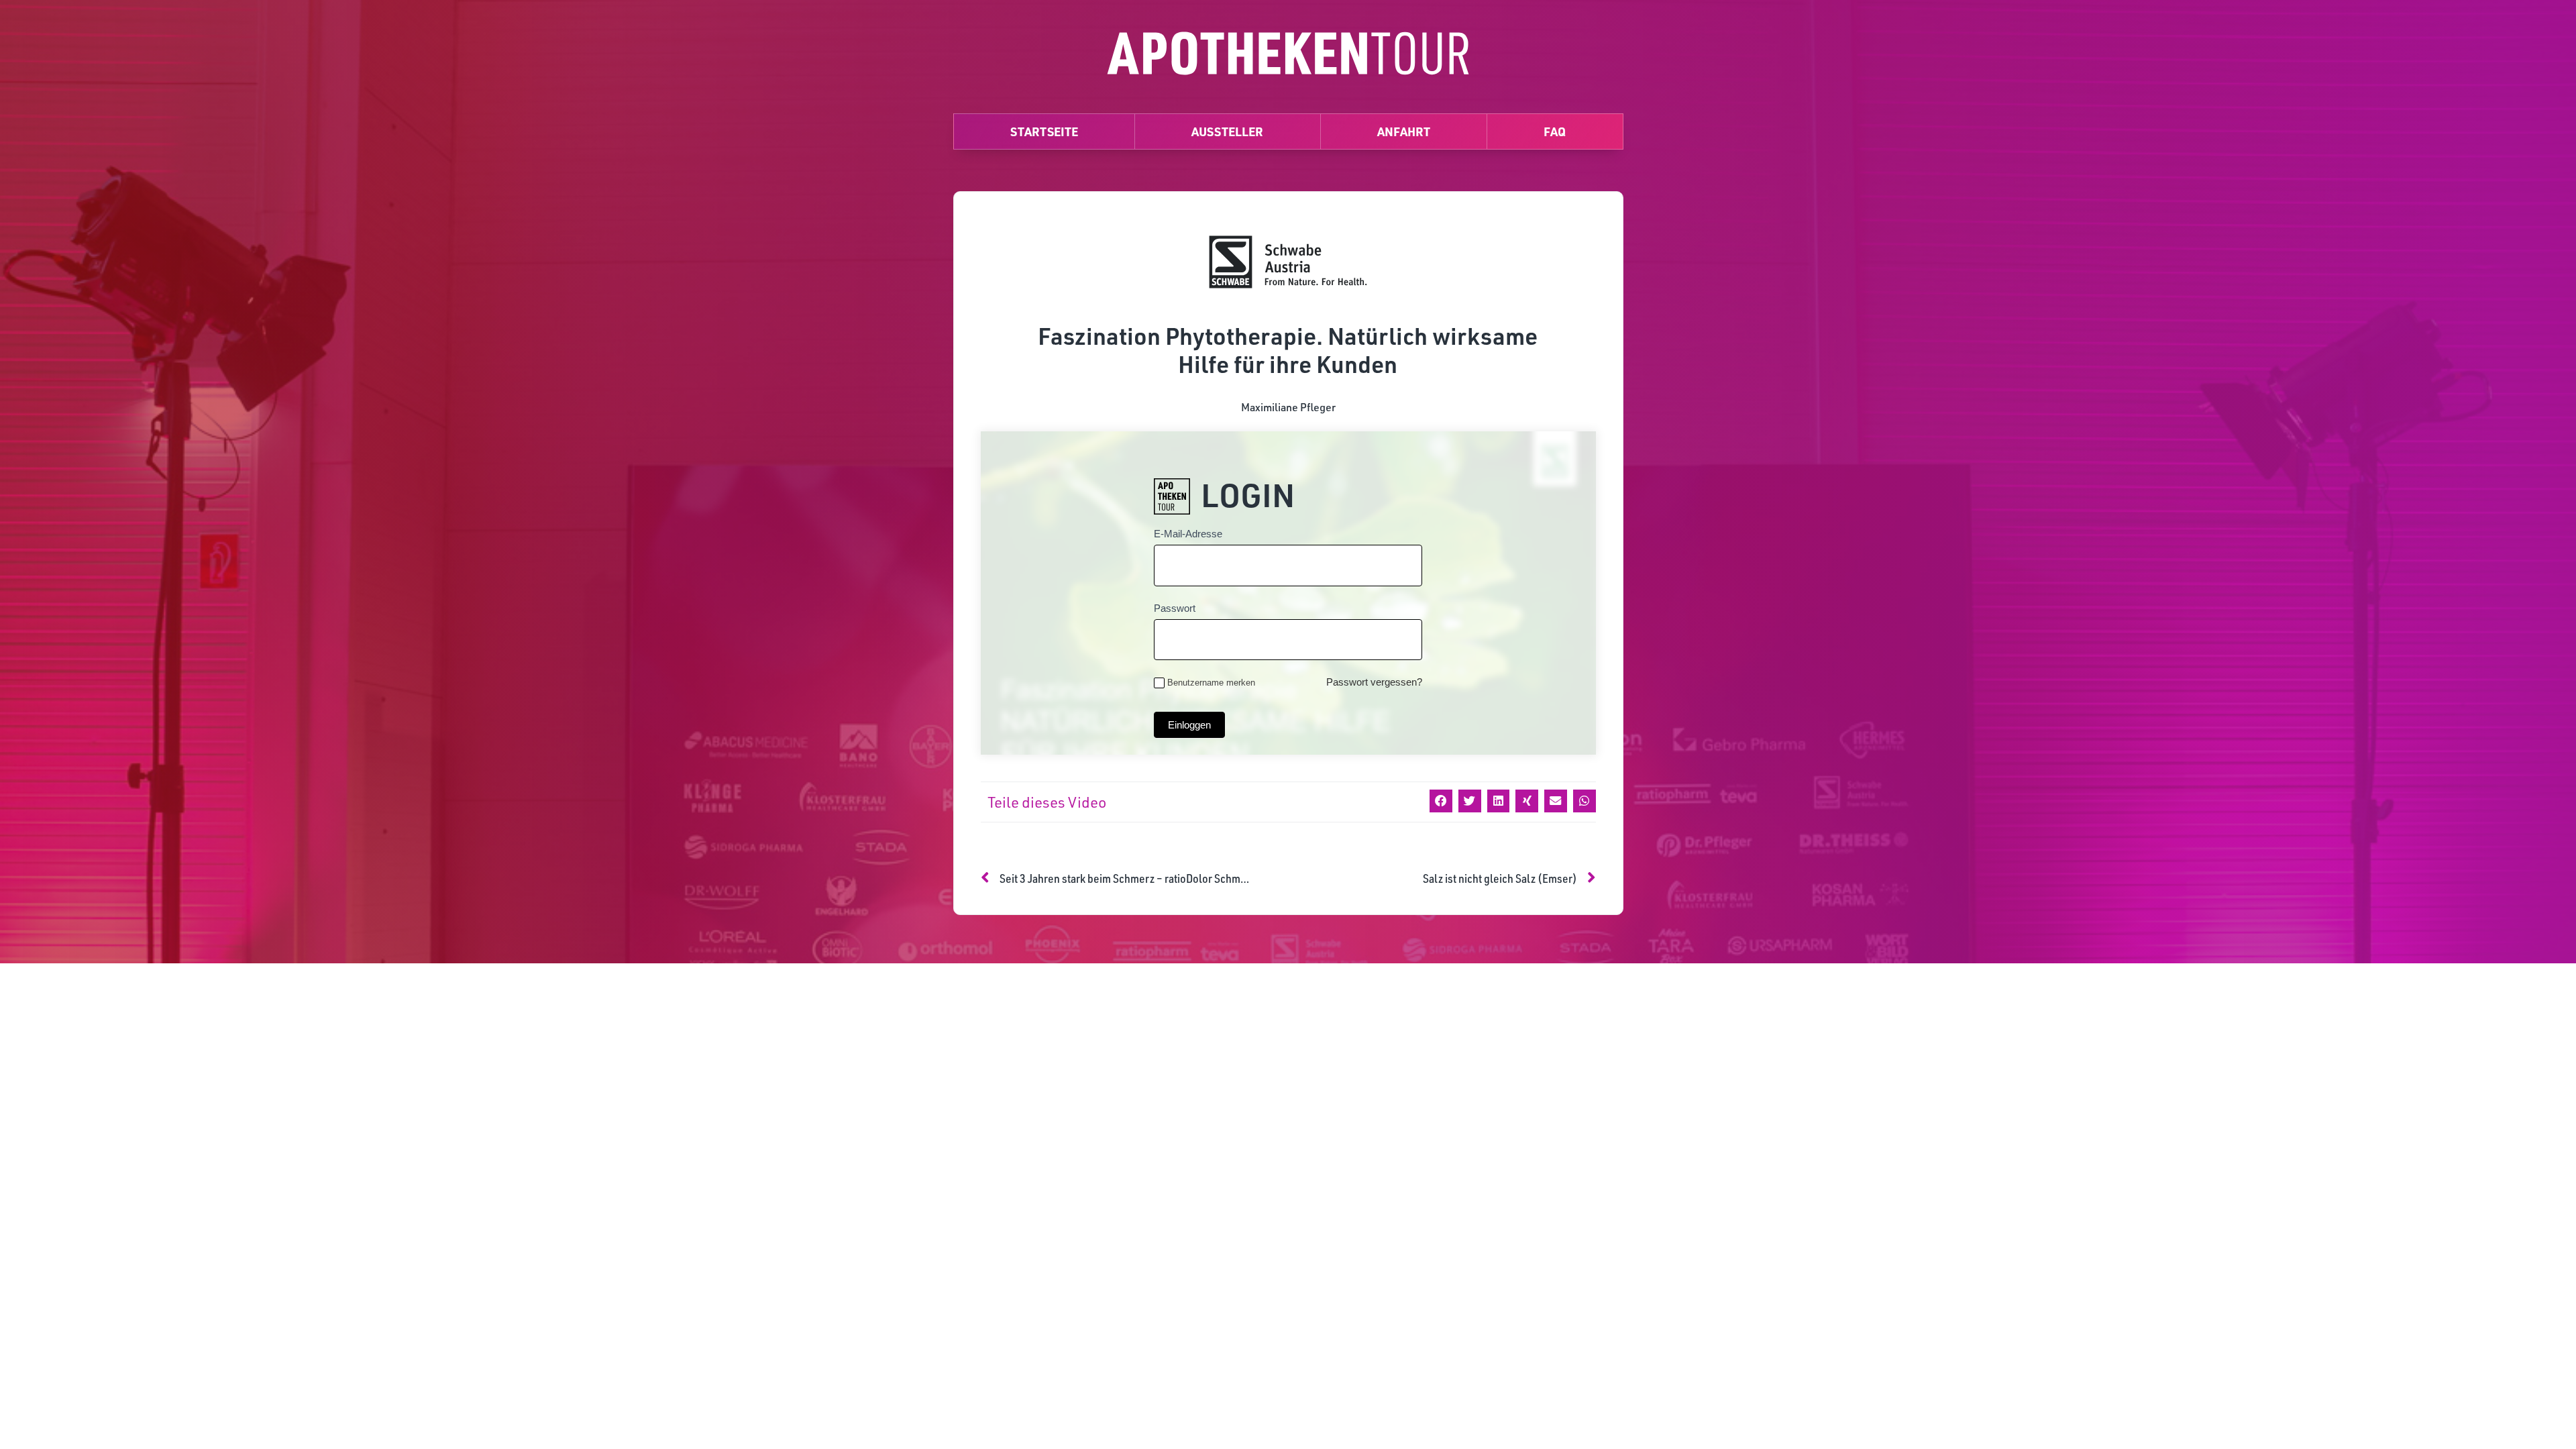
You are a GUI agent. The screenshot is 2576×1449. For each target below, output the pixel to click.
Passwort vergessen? (1374, 682)
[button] (1441, 801)
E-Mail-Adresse (1188, 534)
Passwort (1175, 608)
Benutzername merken (1211, 683)
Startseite (1044, 131)
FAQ (1555, 131)
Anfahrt (1404, 131)
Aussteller (1227, 131)
